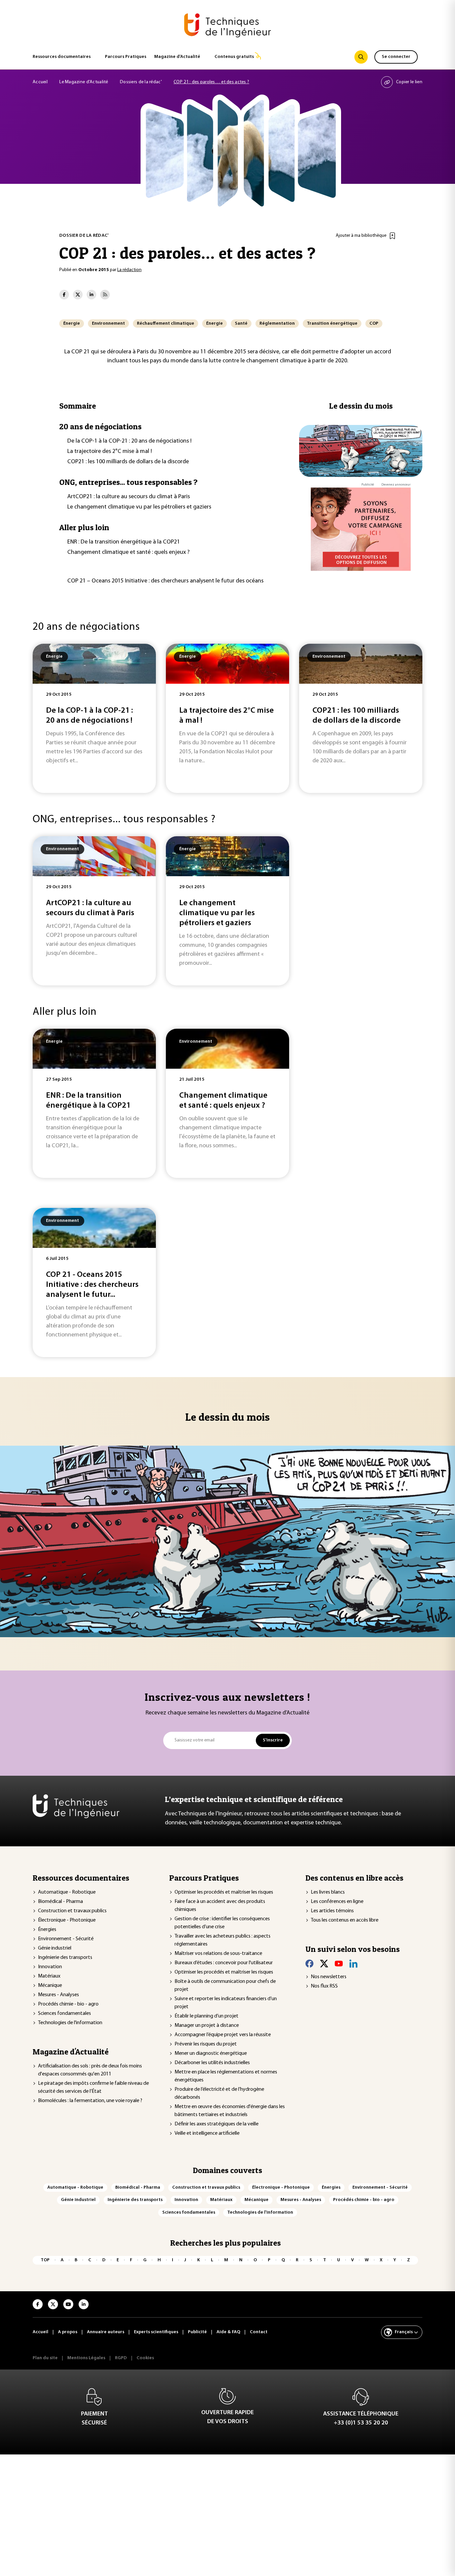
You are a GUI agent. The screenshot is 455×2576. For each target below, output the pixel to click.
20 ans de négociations (100, 426)
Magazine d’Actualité (177, 57)
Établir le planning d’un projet (207, 2016)
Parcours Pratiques (126, 57)
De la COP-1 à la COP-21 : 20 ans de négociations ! (129, 441)
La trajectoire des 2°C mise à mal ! (110, 452)
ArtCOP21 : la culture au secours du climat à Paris (129, 497)
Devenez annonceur (396, 485)
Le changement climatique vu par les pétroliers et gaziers (139, 507)
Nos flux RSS (324, 1986)
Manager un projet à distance (207, 2025)
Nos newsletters (329, 1977)
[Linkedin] (353, 1964)
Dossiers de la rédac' (141, 82)
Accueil (40, 82)
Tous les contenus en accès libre (345, 1920)
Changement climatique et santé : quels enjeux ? (128, 552)
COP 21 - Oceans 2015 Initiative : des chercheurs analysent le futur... (92, 1285)
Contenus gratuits (234, 57)
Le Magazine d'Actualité (84, 82)
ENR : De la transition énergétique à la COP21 (124, 542)
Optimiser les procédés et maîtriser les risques (224, 1892)
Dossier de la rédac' (84, 236)
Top (45, 2260)
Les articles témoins (332, 1911)
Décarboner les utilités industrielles (212, 2063)
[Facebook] (309, 1964)
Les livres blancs (328, 1892)
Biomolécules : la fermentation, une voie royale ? (90, 2101)
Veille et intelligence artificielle (207, 2133)
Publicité (368, 485)
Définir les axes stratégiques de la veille (217, 2124)
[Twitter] (324, 1964)
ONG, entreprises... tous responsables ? (128, 482)
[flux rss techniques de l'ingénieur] (105, 295)
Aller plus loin (84, 527)
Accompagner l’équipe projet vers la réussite (223, 2035)
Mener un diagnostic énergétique (211, 2053)
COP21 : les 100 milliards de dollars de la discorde (128, 462)
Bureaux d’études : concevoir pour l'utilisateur (224, 1963)
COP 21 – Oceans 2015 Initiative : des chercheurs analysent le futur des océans (165, 581)
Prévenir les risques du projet (206, 2044)
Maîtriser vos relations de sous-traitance (218, 1954)
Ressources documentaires (62, 57)
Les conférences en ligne (337, 1902)
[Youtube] (339, 1964)
